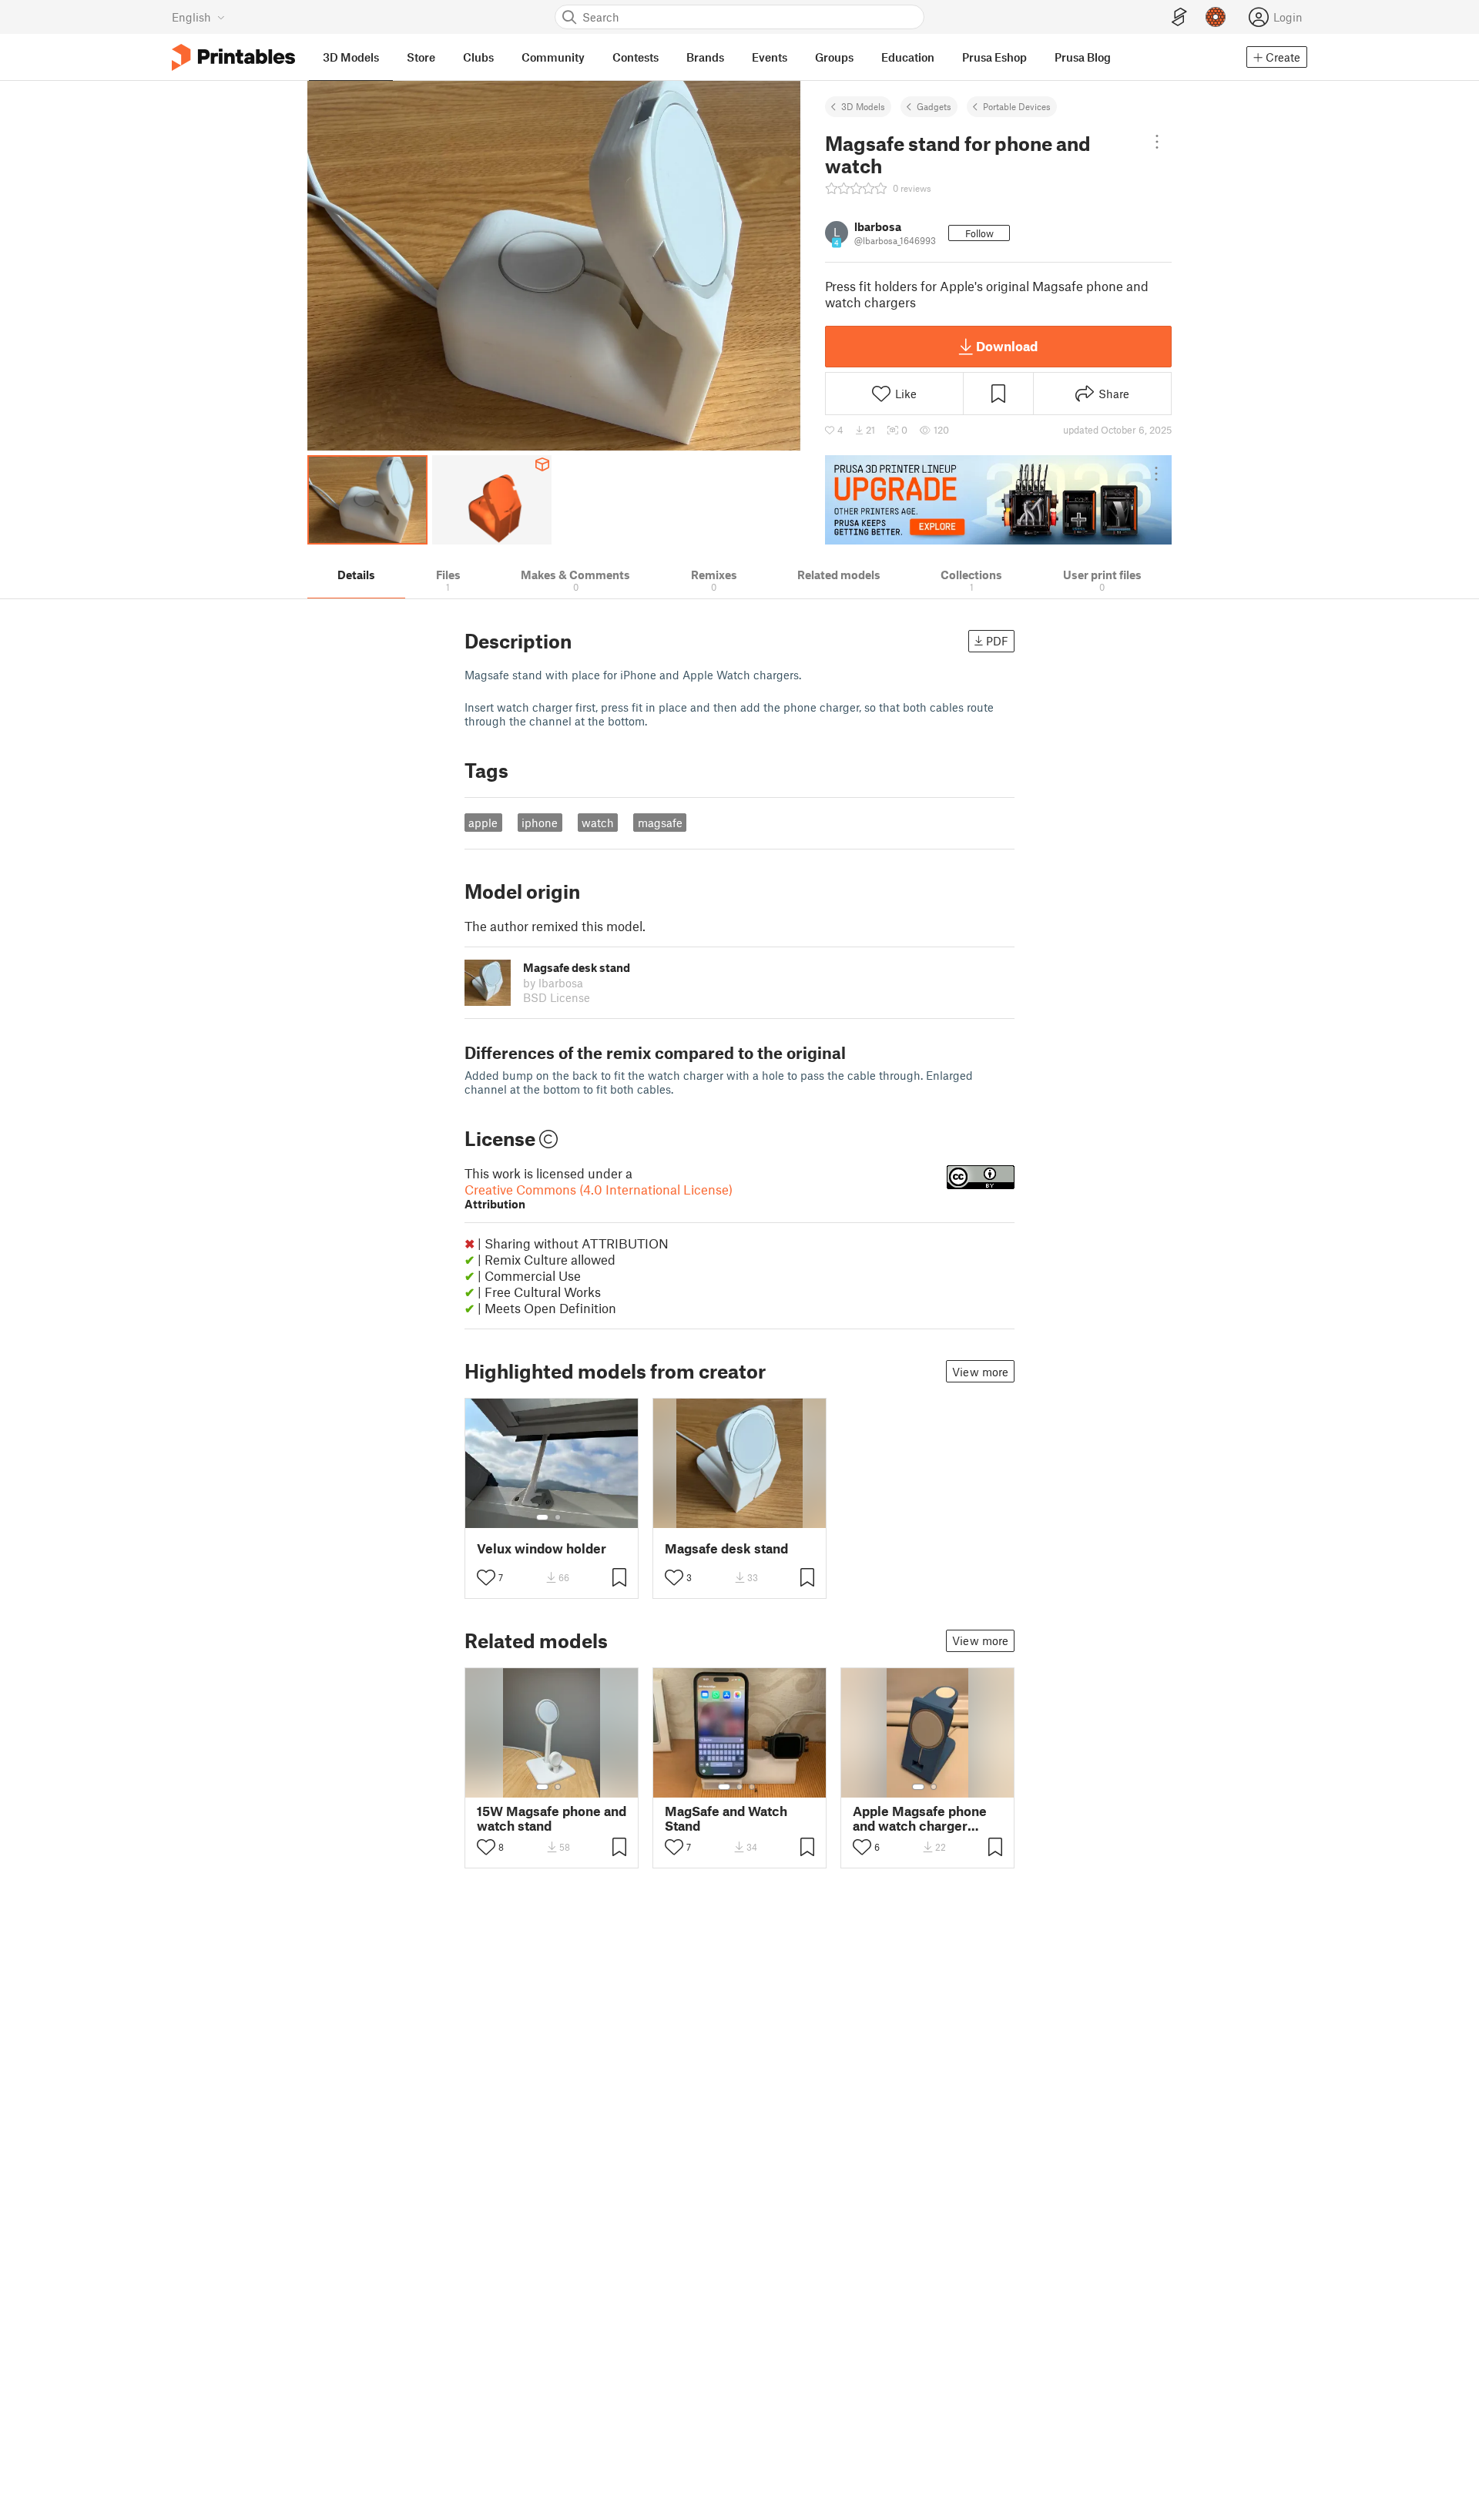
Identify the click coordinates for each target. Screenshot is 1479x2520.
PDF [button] (997, 641)
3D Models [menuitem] (351, 57)
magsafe (660, 823)
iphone (540, 823)
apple (483, 823)
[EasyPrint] (1179, 17)
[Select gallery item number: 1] (542, 1517)
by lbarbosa (553, 983)
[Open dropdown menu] (1157, 142)
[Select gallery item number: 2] (558, 1517)
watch (598, 823)
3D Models (863, 106)
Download (1007, 346)
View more (980, 1372)
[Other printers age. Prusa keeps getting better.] (998, 500)
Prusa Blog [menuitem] (1083, 57)
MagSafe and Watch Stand (726, 1818)
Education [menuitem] (908, 57)
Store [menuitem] (421, 57)
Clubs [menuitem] (478, 57)
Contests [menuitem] (636, 57)
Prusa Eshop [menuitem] (994, 57)
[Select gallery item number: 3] (752, 1787)
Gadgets (934, 106)
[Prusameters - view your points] (1216, 17)
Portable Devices (1017, 106)
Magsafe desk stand (726, 1548)
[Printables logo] (233, 57)
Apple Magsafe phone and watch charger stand (920, 1818)
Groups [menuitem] (834, 57)
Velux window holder (542, 1548)
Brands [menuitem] (705, 57)
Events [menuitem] (770, 57)
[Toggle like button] (486, 1577)
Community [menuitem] (553, 57)
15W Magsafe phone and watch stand (552, 1818)
